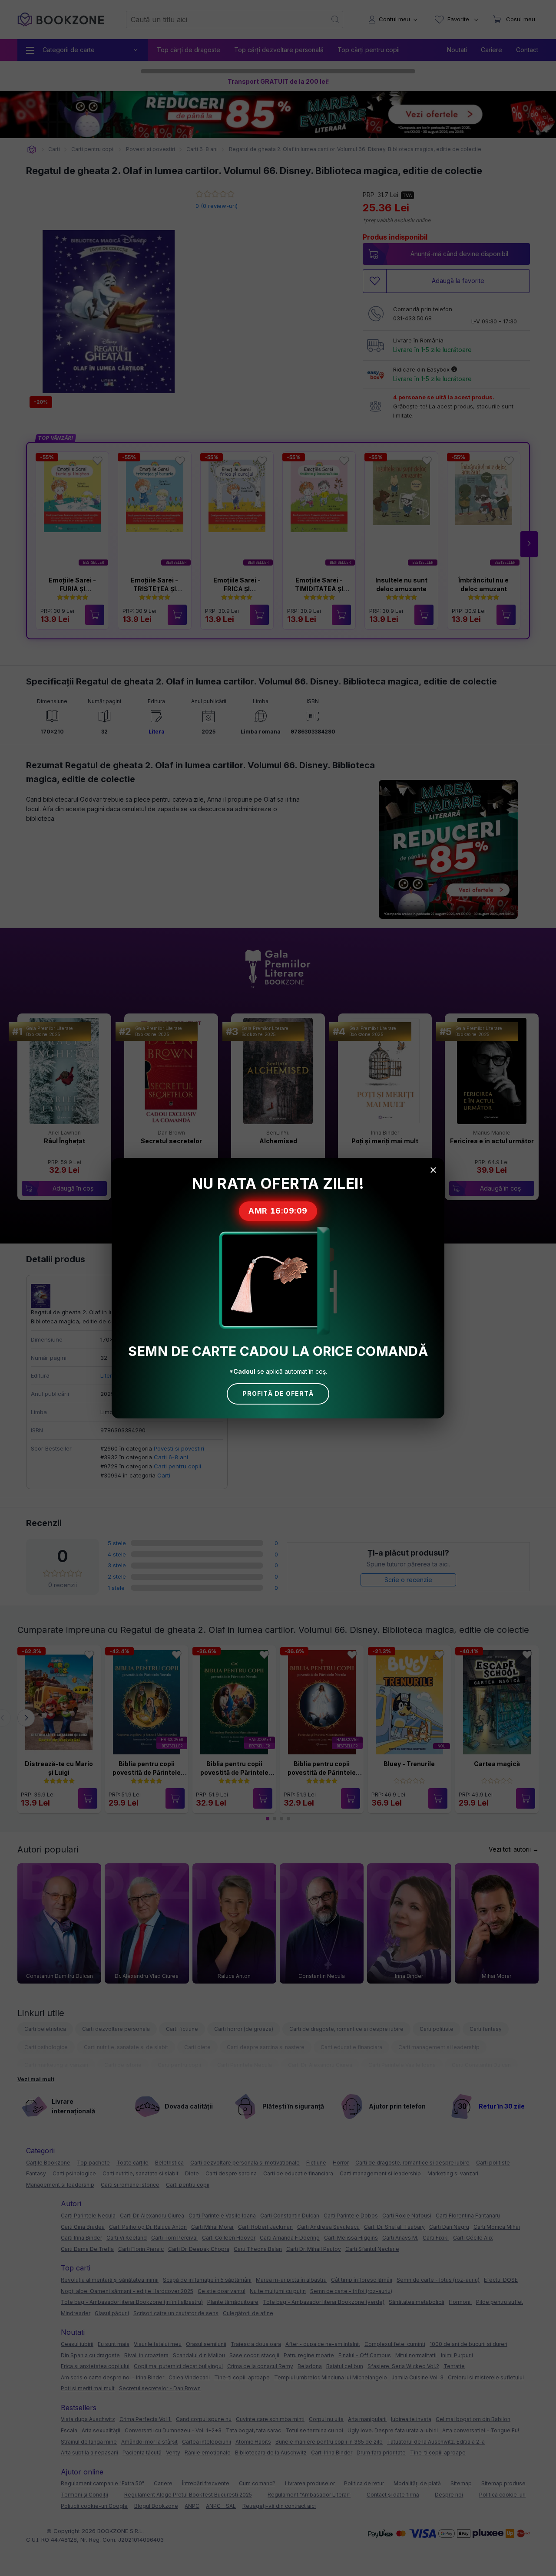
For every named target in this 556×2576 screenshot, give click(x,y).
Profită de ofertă (278, 1393)
